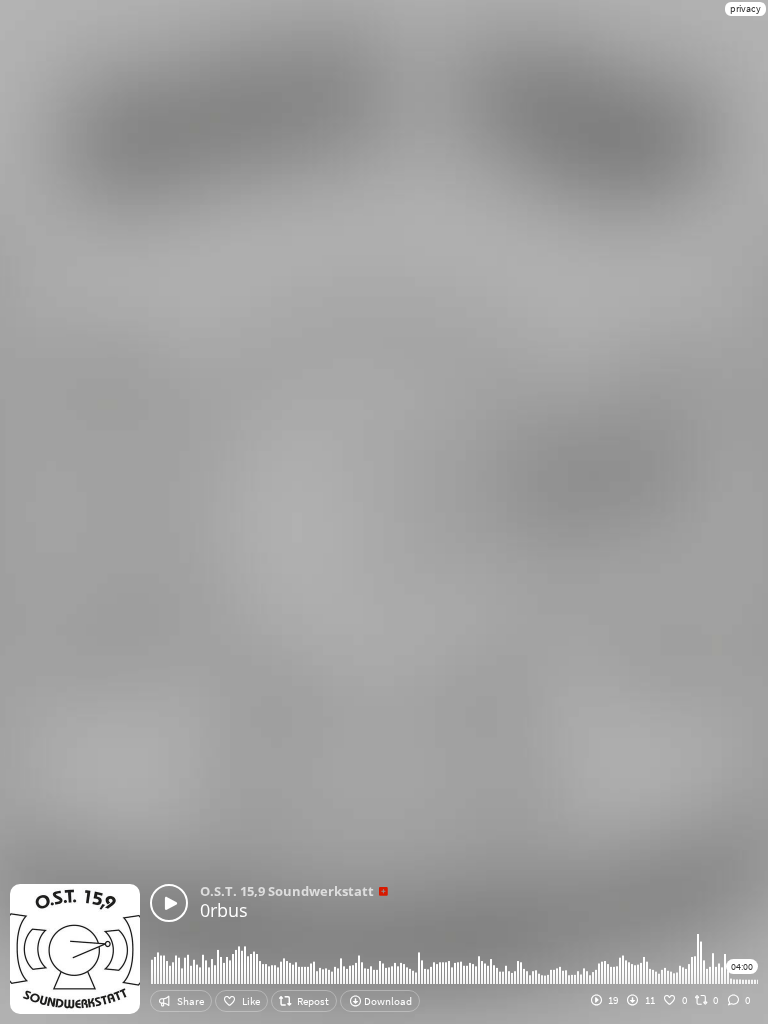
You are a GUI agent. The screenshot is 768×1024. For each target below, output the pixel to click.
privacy (745, 8)
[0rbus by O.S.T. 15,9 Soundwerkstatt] (169, 903)
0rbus (224, 910)
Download (387, 1001)
